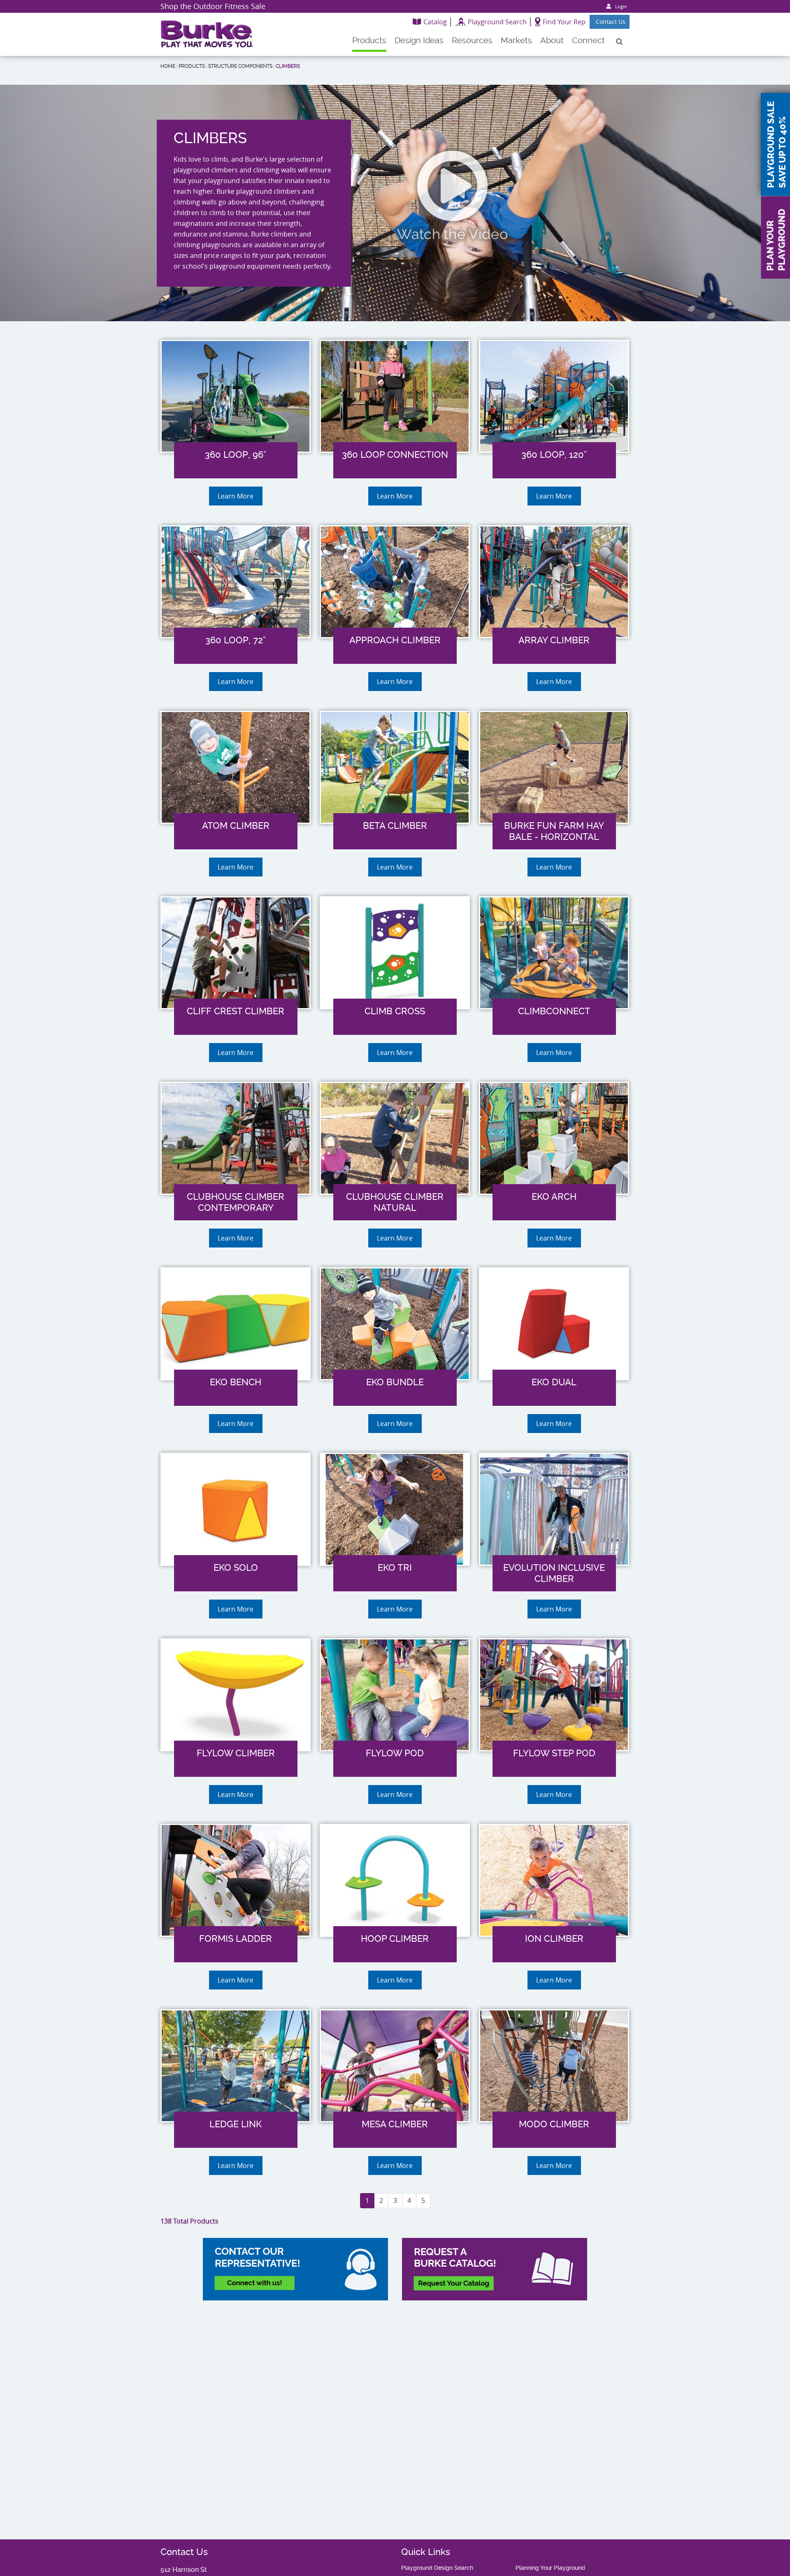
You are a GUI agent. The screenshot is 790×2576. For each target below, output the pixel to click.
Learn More (236, 496)
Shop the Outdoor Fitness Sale (213, 6)
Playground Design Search (437, 2568)
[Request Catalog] (495, 2269)
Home (168, 66)
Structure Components (240, 66)
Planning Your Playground (550, 2568)
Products (192, 66)
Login (621, 6)
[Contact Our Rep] (295, 2269)
